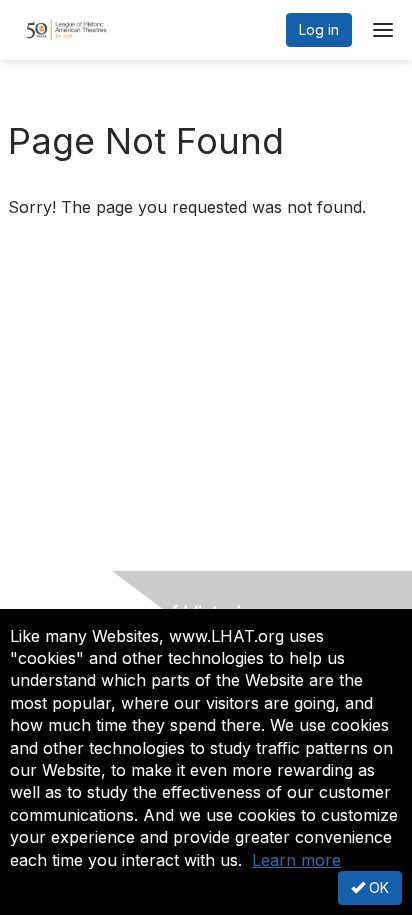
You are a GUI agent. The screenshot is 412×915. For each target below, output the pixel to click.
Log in (319, 29)
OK (377, 887)
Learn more (296, 860)
